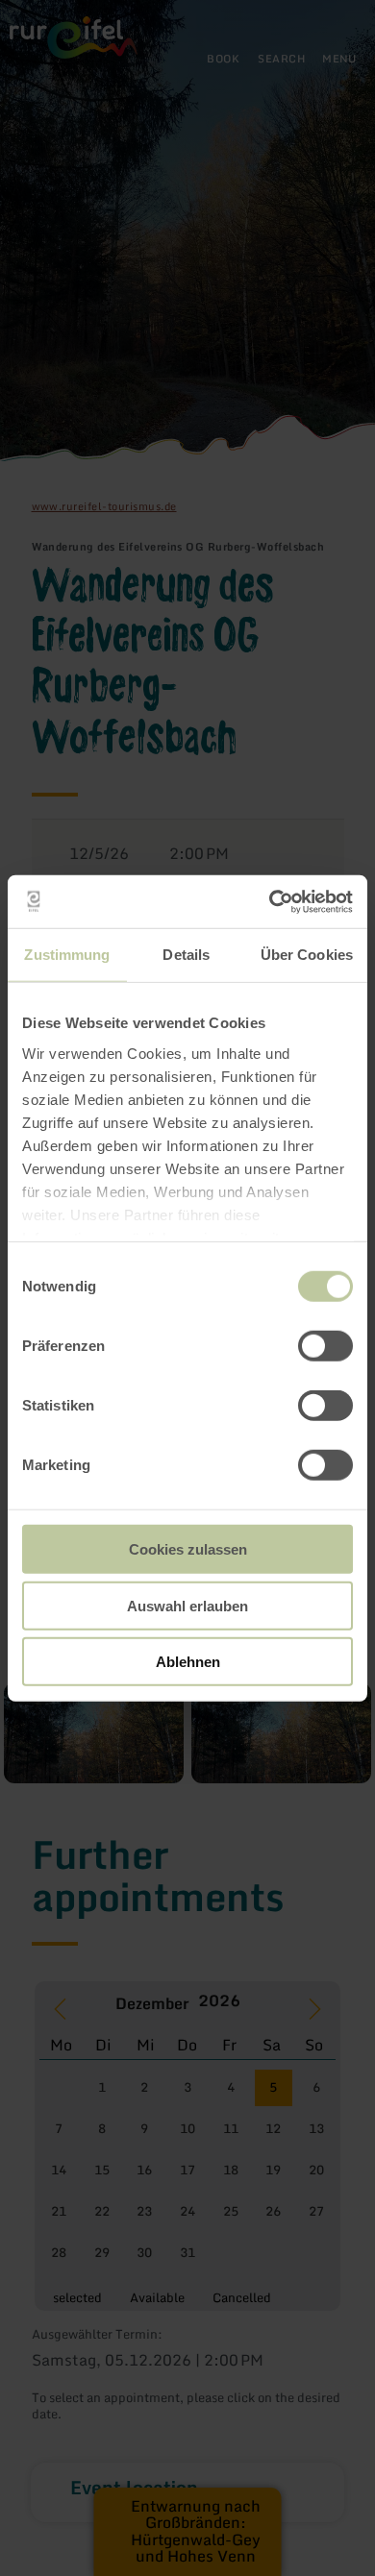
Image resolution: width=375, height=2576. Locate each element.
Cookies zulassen (188, 1549)
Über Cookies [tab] (307, 955)
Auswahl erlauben (187, 1605)
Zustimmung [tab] (67, 955)
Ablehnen (188, 1662)
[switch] (325, 1346)
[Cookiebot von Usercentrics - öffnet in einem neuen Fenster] (270, 901)
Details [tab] (186, 955)
